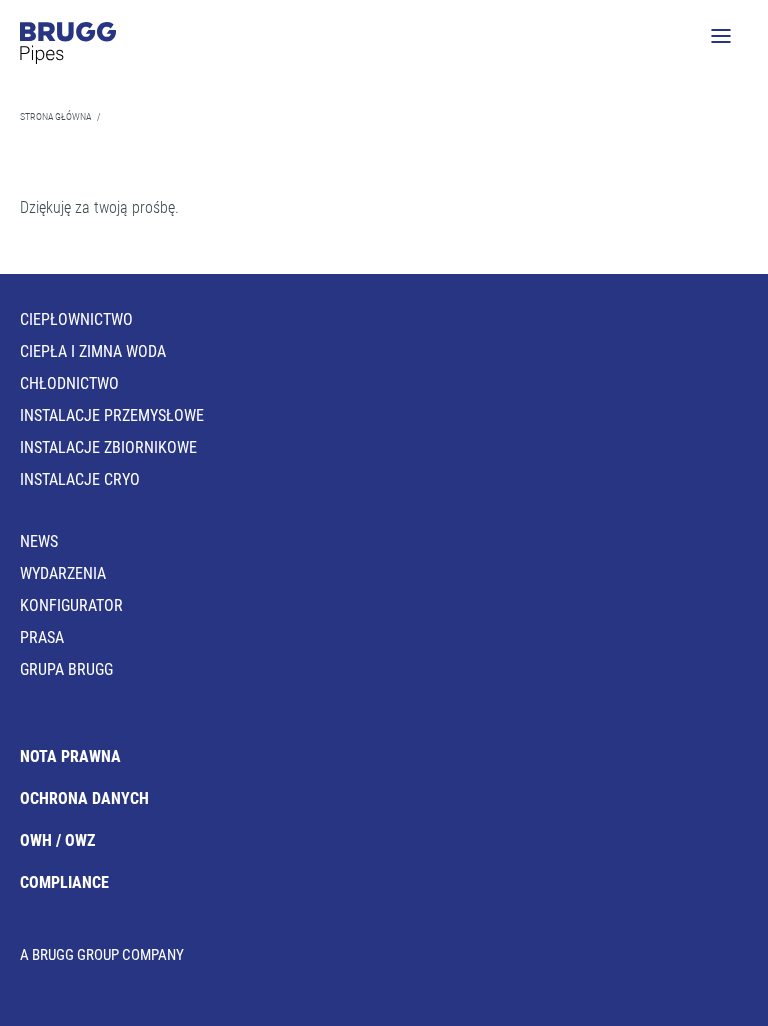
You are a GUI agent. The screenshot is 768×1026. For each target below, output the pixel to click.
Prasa (42, 637)
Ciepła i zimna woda (93, 351)
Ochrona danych (84, 798)
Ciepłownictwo (76, 319)
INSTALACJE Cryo (80, 479)
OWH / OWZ (57, 840)
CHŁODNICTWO (69, 383)
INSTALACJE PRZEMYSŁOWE (112, 415)
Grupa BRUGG (66, 669)
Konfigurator (71, 605)
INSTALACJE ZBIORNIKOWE (108, 447)
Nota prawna (70, 756)
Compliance (64, 882)
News (39, 541)
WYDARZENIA (63, 573)
